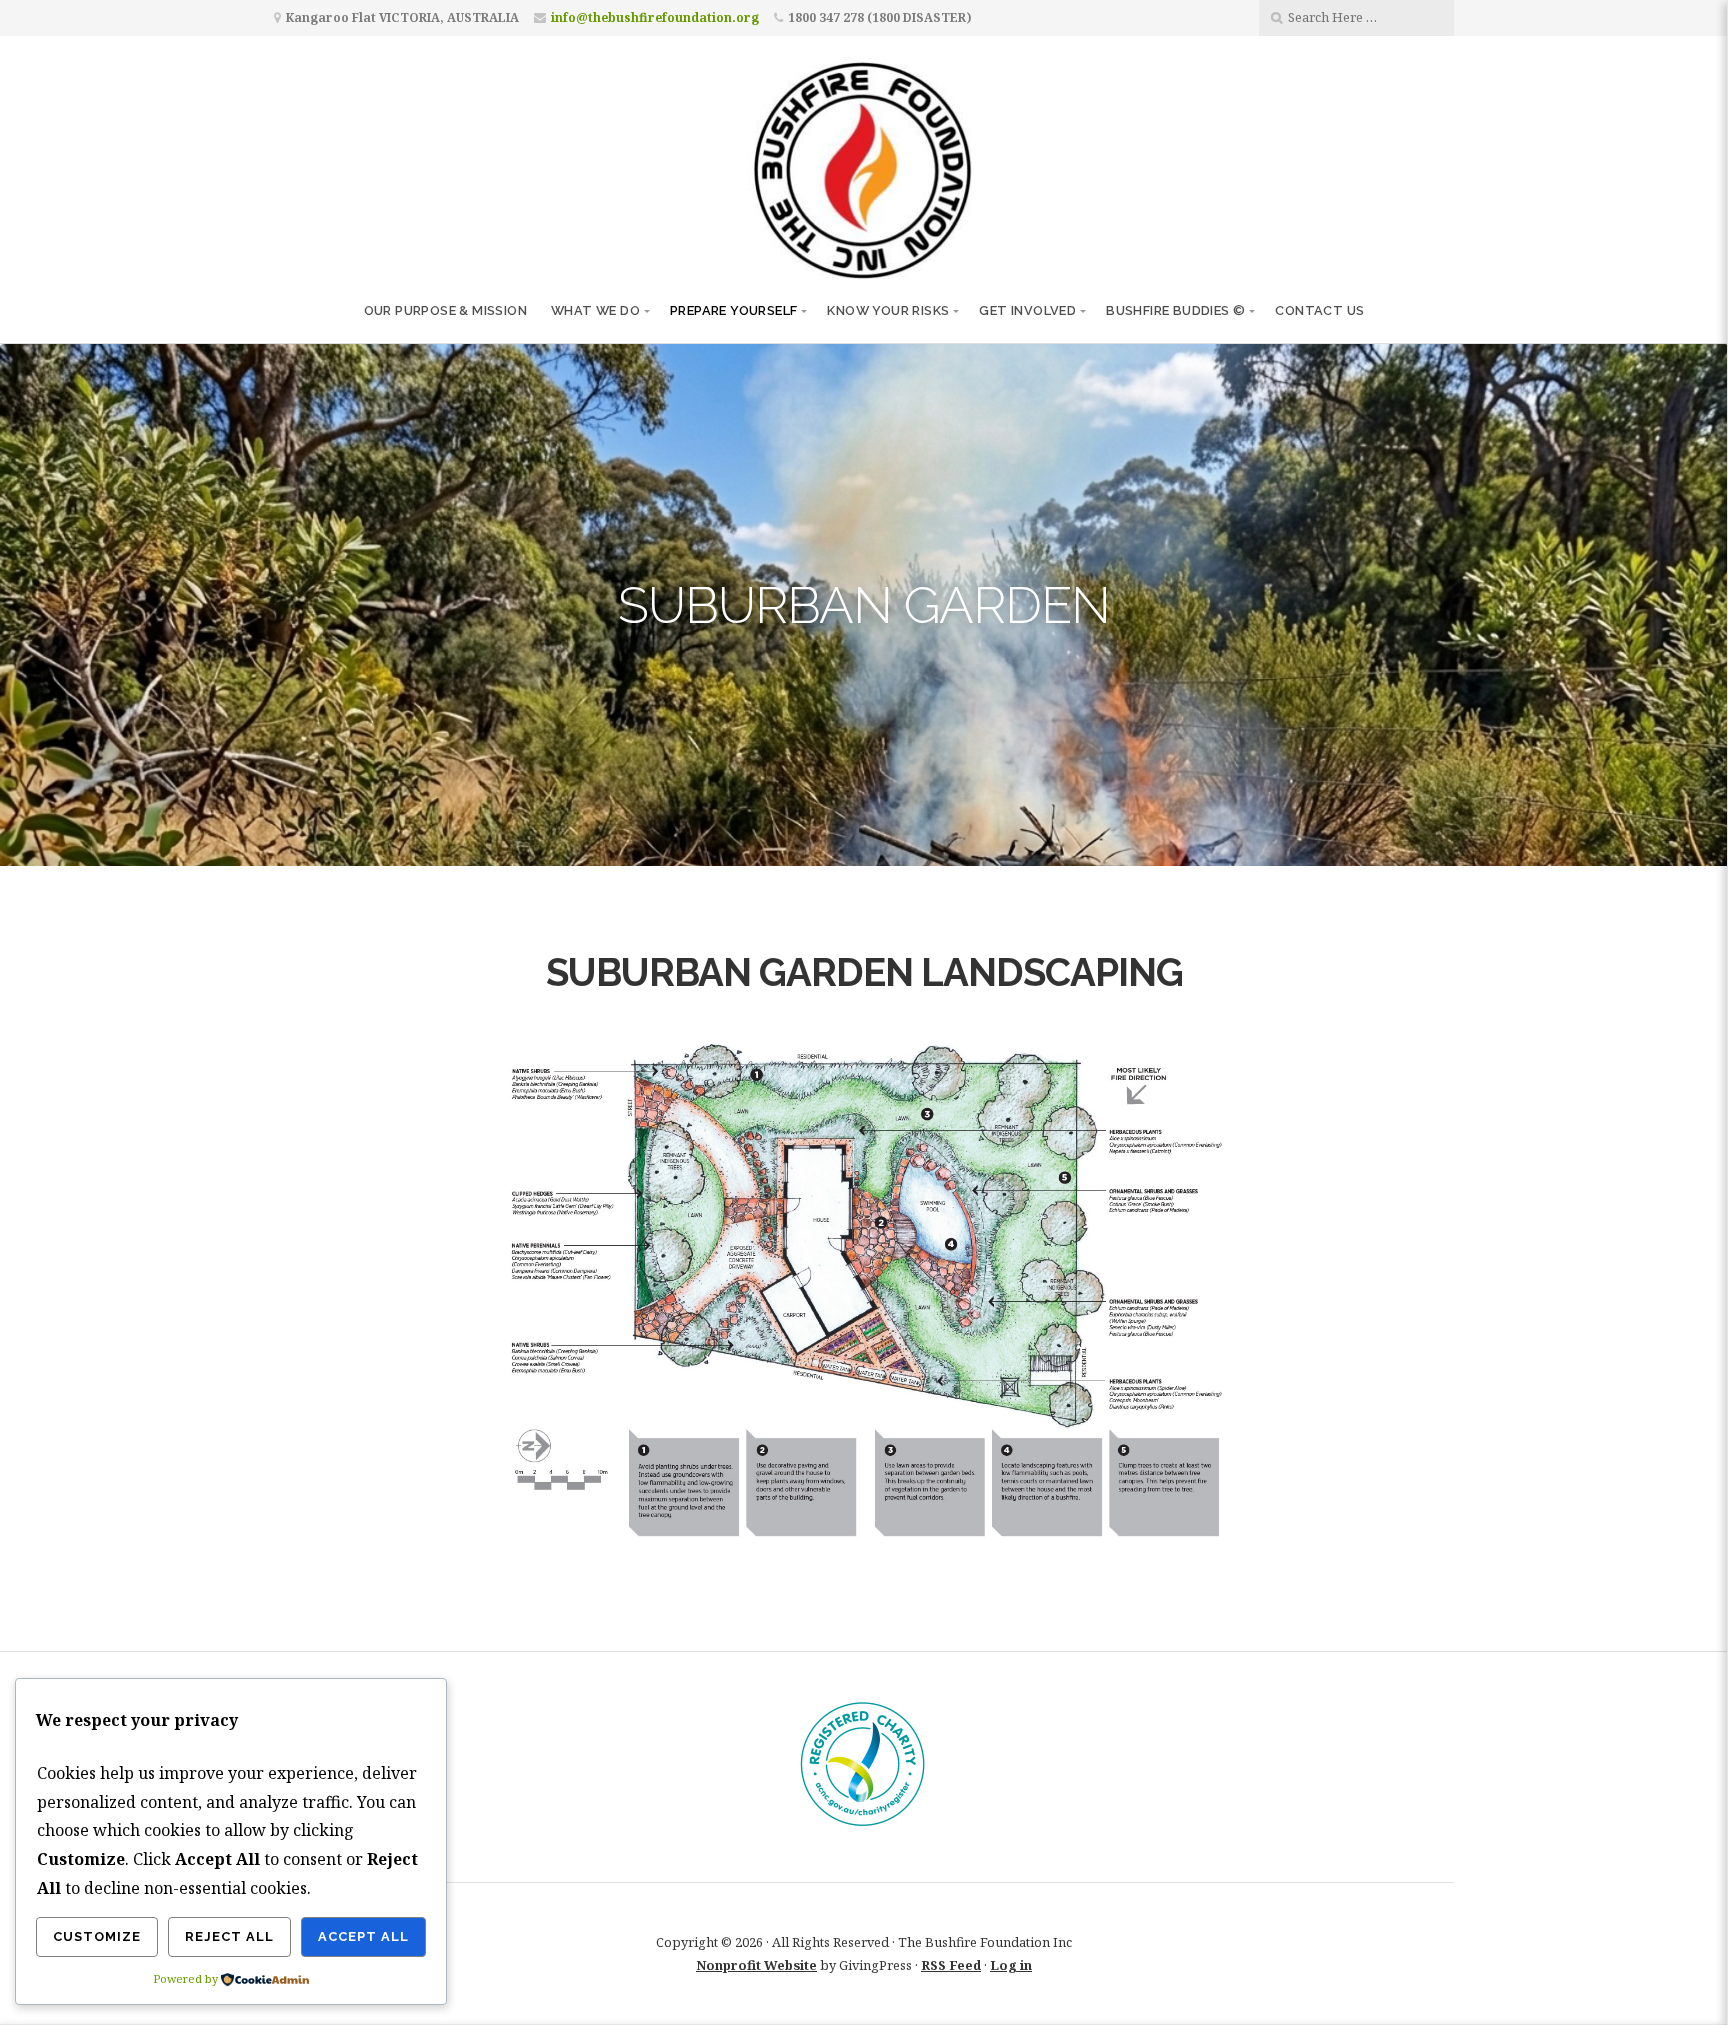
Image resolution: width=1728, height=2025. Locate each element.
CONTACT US (1319, 310)
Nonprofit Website (756, 1965)
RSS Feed (951, 1965)
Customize (97, 1936)
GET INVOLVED (1027, 310)
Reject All (229, 1936)
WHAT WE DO (595, 310)
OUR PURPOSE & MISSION (445, 310)
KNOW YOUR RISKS (888, 310)
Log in (1011, 1965)
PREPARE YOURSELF (733, 310)
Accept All (363, 1936)
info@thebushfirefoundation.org (655, 17)
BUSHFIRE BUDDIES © (1175, 310)
